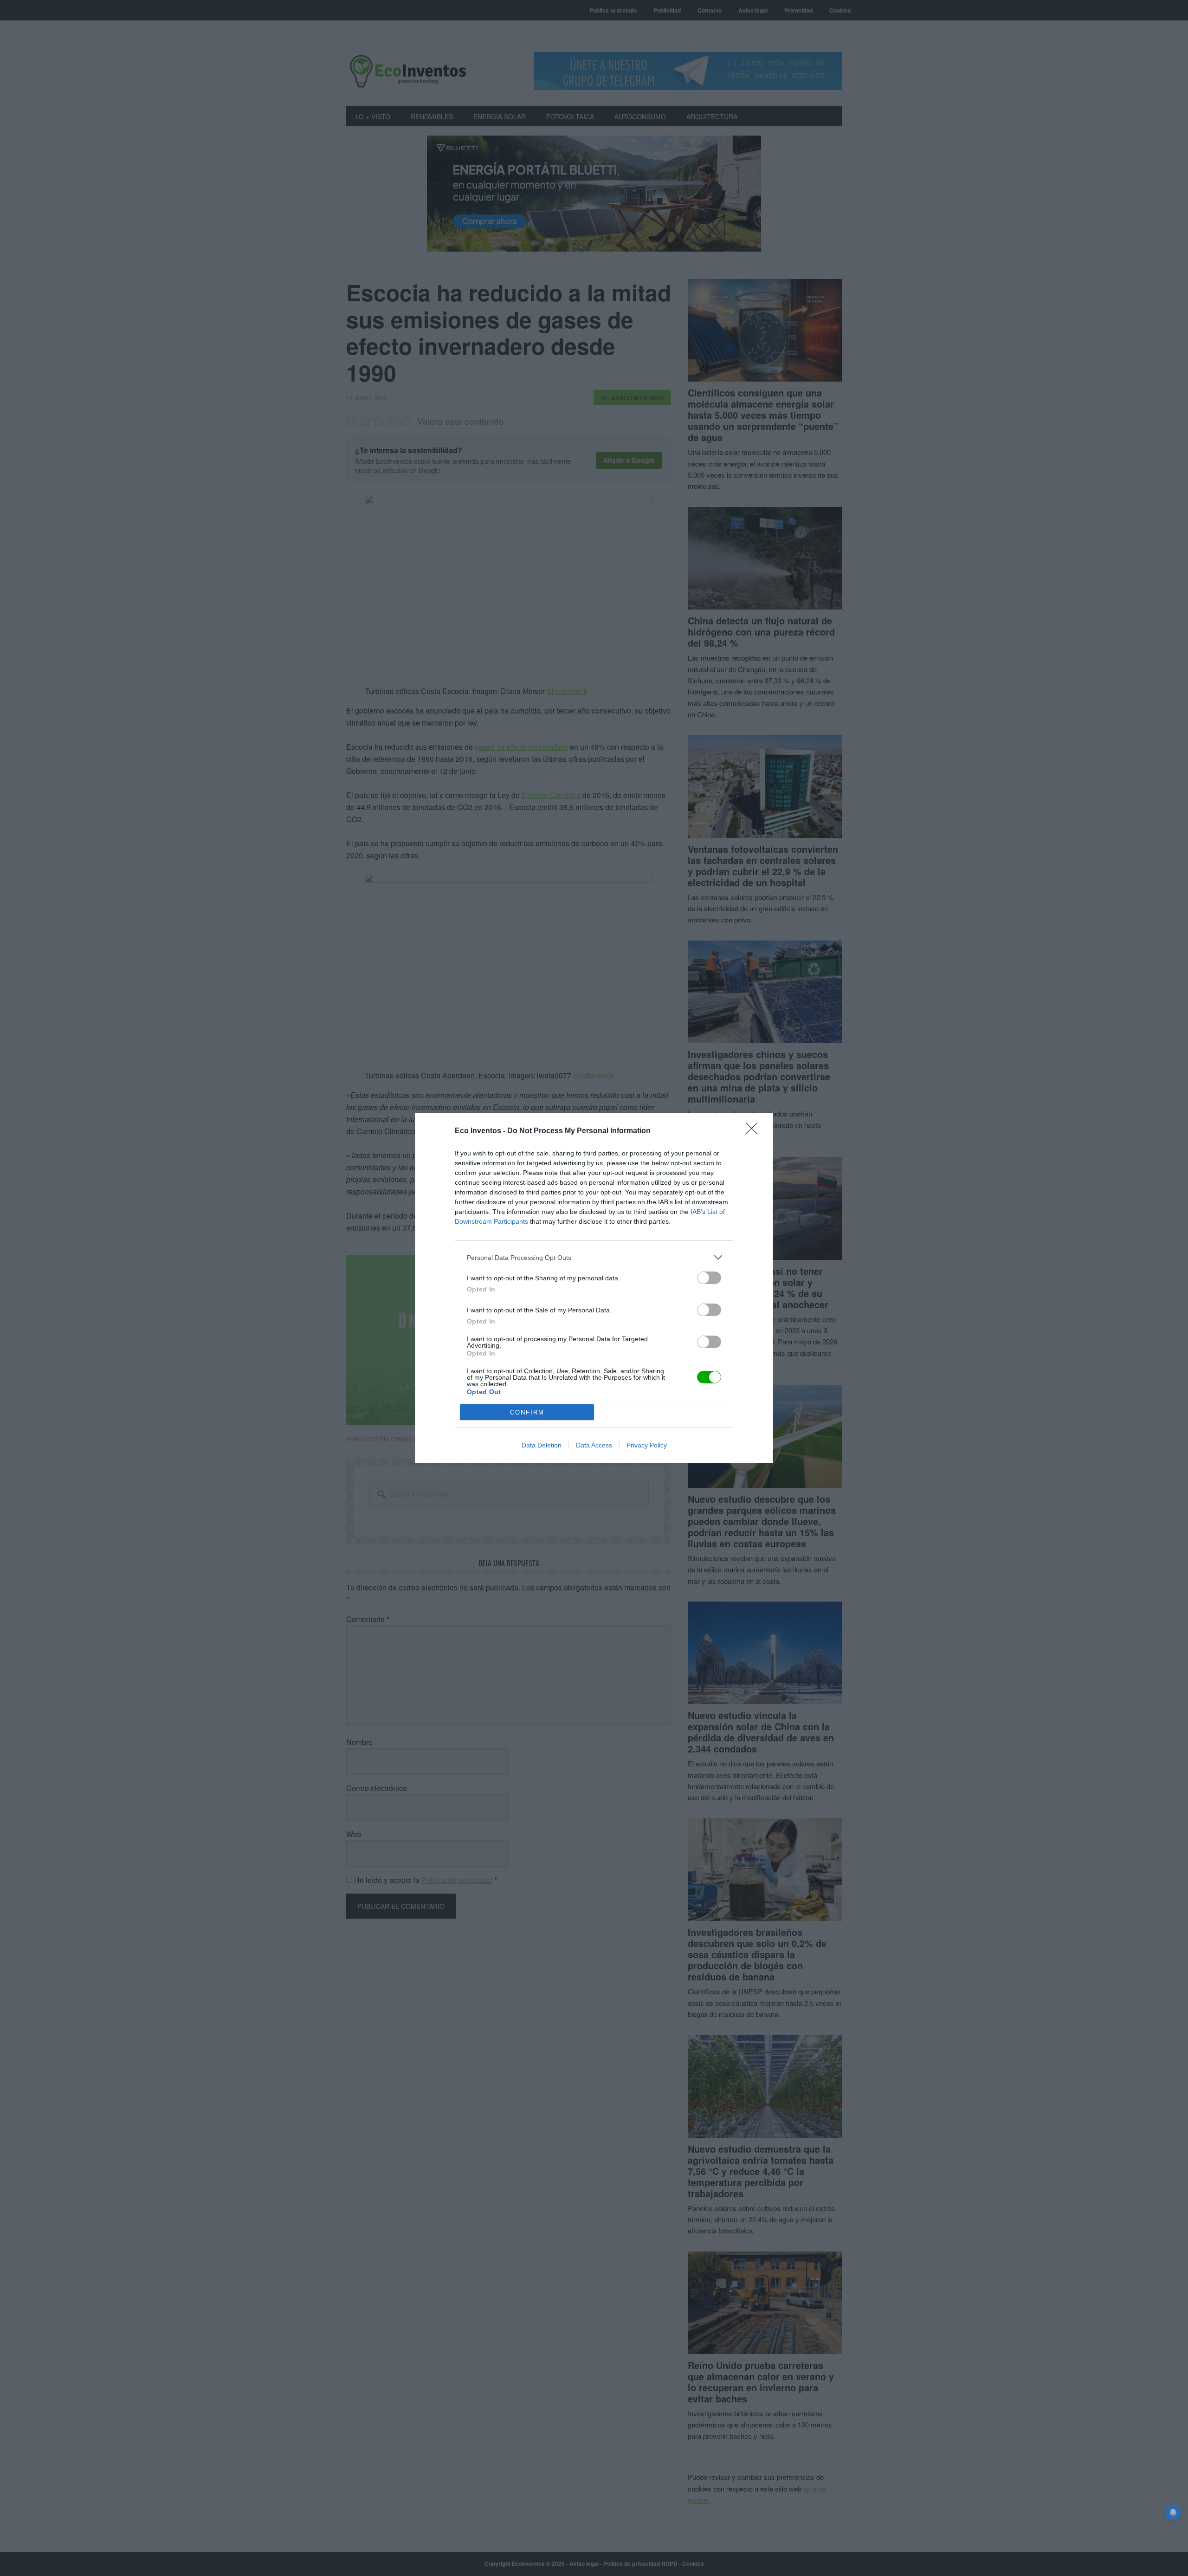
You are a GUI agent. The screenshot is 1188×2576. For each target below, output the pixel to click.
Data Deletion (542, 1445)
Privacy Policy (647, 1445)
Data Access (594, 1445)
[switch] (709, 1278)
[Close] (755, 1131)
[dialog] (594, 1288)
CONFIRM (527, 1412)
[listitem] (594, 1257)
